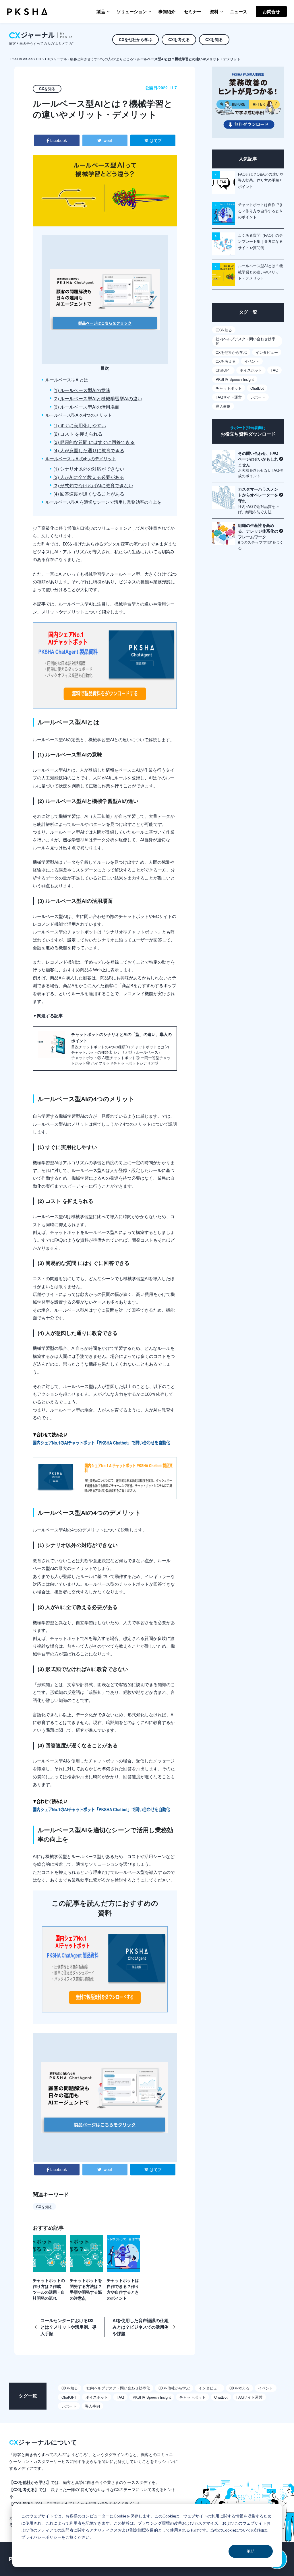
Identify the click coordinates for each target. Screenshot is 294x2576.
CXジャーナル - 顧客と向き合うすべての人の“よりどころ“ (90, 59)
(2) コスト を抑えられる (78, 434)
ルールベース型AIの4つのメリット (79, 415)
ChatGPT (223, 370)
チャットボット (229, 388)
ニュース (239, 11)
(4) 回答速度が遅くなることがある (89, 494)
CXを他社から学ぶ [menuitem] (136, 39)
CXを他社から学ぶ (231, 352)
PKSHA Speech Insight (235, 379)
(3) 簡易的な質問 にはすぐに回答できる (94, 442)
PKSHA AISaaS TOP (26, 59)
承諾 (251, 2551)
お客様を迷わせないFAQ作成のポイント (260, 464)
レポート (258, 397)
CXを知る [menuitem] (214, 39)
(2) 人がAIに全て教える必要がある (89, 477)
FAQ (274, 370)
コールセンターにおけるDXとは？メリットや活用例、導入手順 (68, 2327)
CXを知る (44, 2207)
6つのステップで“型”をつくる (261, 536)
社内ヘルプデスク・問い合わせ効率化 (245, 341)
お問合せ (271, 11)
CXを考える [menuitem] (179, 39)
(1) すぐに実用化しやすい (80, 425)
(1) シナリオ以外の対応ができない (89, 469)
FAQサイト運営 (229, 397)
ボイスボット (251, 370)
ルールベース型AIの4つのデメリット (81, 458)
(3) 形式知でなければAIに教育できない (93, 485)
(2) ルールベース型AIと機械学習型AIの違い (98, 398)
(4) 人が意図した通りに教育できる (89, 450)
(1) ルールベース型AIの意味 (82, 390)
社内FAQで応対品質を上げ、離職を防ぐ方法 (259, 500)
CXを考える (226, 361)
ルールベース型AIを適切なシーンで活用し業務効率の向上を (103, 502)
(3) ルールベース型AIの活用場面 (86, 407)
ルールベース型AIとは (67, 379)
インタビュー (267, 352)
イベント (252, 361)
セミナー (193, 11)
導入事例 (223, 406)
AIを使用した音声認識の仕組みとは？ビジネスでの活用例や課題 (141, 2327)
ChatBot (257, 388)
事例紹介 (167, 11)
